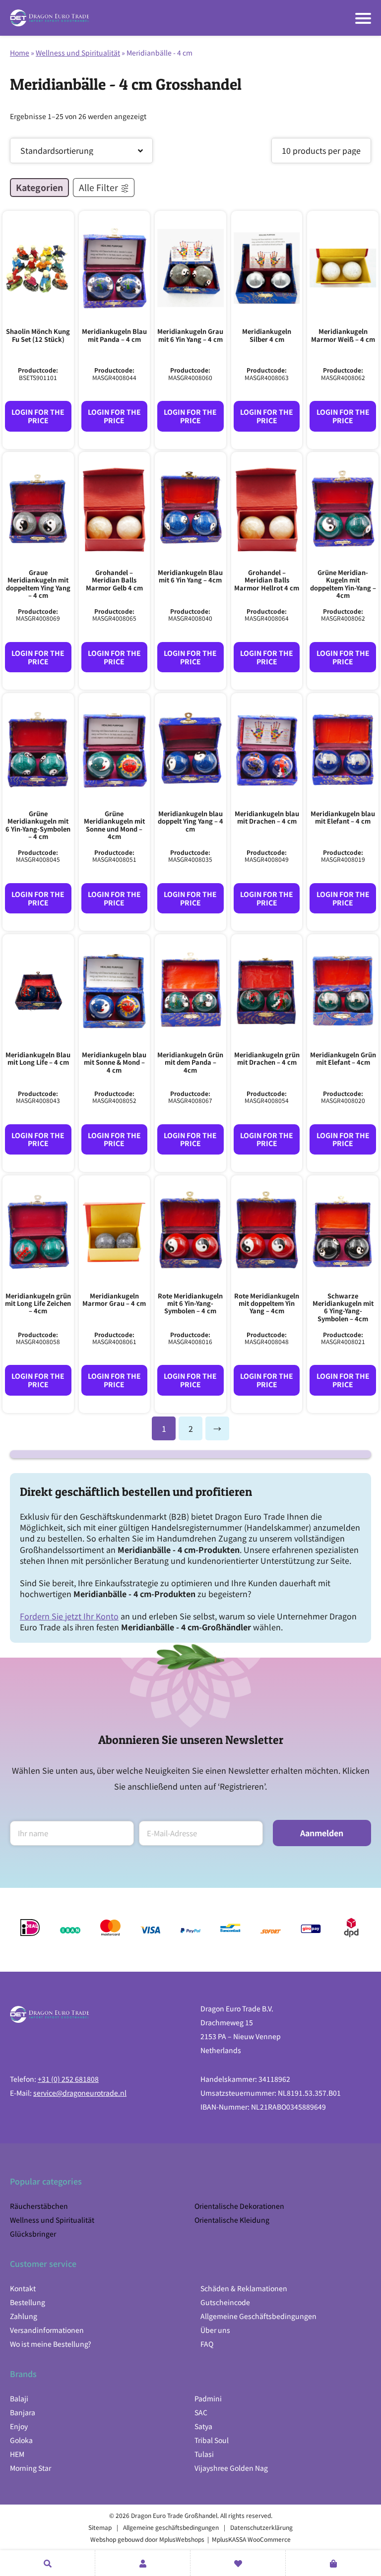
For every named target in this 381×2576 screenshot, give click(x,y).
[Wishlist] (238, 2563)
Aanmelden (322, 1833)
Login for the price (38, 416)
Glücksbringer (33, 2234)
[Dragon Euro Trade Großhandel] (50, 18)
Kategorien (39, 187)
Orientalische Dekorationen (239, 2206)
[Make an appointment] (47, 2563)
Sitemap (100, 2527)
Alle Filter (98, 187)
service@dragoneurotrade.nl (80, 2093)
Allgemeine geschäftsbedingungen (171, 2527)
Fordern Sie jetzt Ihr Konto (69, 1616)
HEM (17, 2454)
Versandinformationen (47, 2330)
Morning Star (31, 2468)
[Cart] (333, 2563)
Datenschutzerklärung (261, 2527)
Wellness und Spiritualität (78, 53)
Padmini (208, 2398)
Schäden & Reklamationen (244, 2288)
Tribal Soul (212, 2440)
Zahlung (24, 2316)
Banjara (23, 2412)
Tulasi (204, 2454)
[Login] (143, 2563)
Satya (203, 2426)
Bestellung (28, 2302)
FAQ (207, 2344)
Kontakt (23, 2288)
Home (20, 53)
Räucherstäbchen (39, 2206)
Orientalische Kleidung (232, 2220)
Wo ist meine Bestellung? (51, 2344)
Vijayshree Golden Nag (231, 2468)
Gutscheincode (225, 2302)
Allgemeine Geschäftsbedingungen (258, 2316)
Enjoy (19, 2426)
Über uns (215, 2330)
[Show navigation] (363, 18)
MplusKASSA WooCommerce (251, 2539)
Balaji (19, 2398)
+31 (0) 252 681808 (68, 2079)
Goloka (21, 2440)
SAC (201, 2412)
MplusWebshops (182, 2539)
